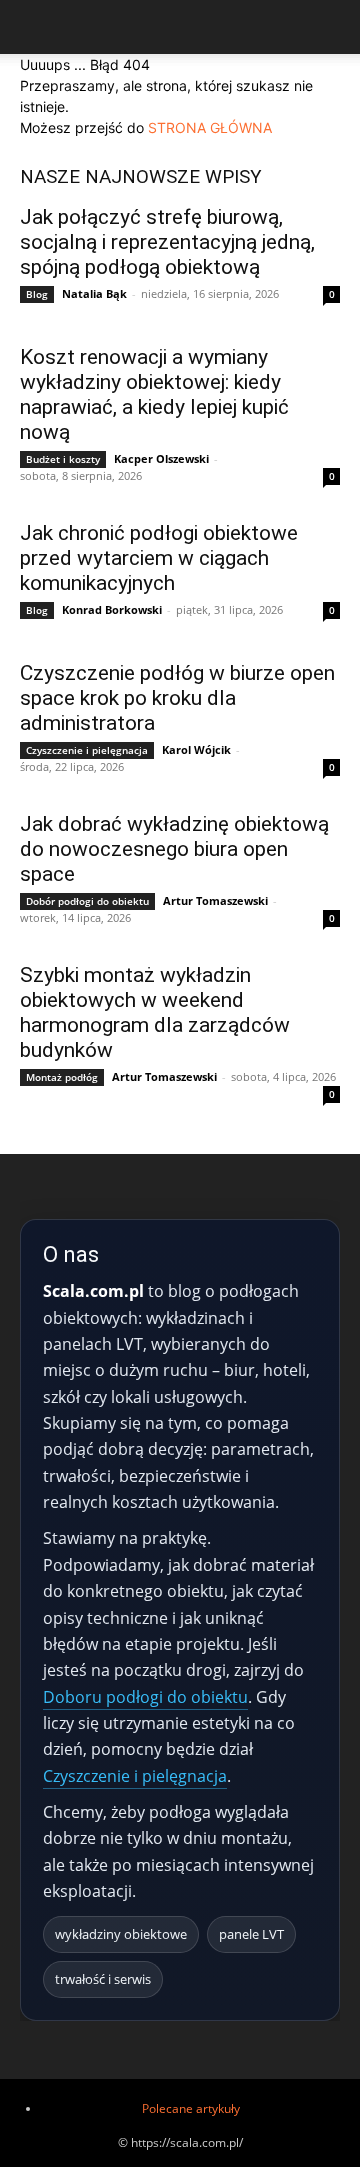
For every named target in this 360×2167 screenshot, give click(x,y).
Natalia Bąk (94, 293)
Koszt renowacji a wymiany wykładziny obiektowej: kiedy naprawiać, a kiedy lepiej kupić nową (154, 394)
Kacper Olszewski (161, 458)
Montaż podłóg (62, 1077)
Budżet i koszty (63, 459)
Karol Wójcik (196, 749)
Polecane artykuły (191, 2108)
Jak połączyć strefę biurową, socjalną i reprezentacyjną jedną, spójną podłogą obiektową (167, 242)
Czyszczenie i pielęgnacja (87, 750)
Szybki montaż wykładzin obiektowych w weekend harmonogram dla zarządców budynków (155, 1012)
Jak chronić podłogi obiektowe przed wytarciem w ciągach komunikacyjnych (159, 558)
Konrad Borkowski (112, 609)
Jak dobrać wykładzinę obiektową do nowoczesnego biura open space (174, 849)
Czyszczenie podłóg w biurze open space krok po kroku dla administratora (177, 698)
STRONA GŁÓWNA (210, 127)
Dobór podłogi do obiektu (87, 901)
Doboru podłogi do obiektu (145, 1697)
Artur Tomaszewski (215, 900)
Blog (37, 294)
